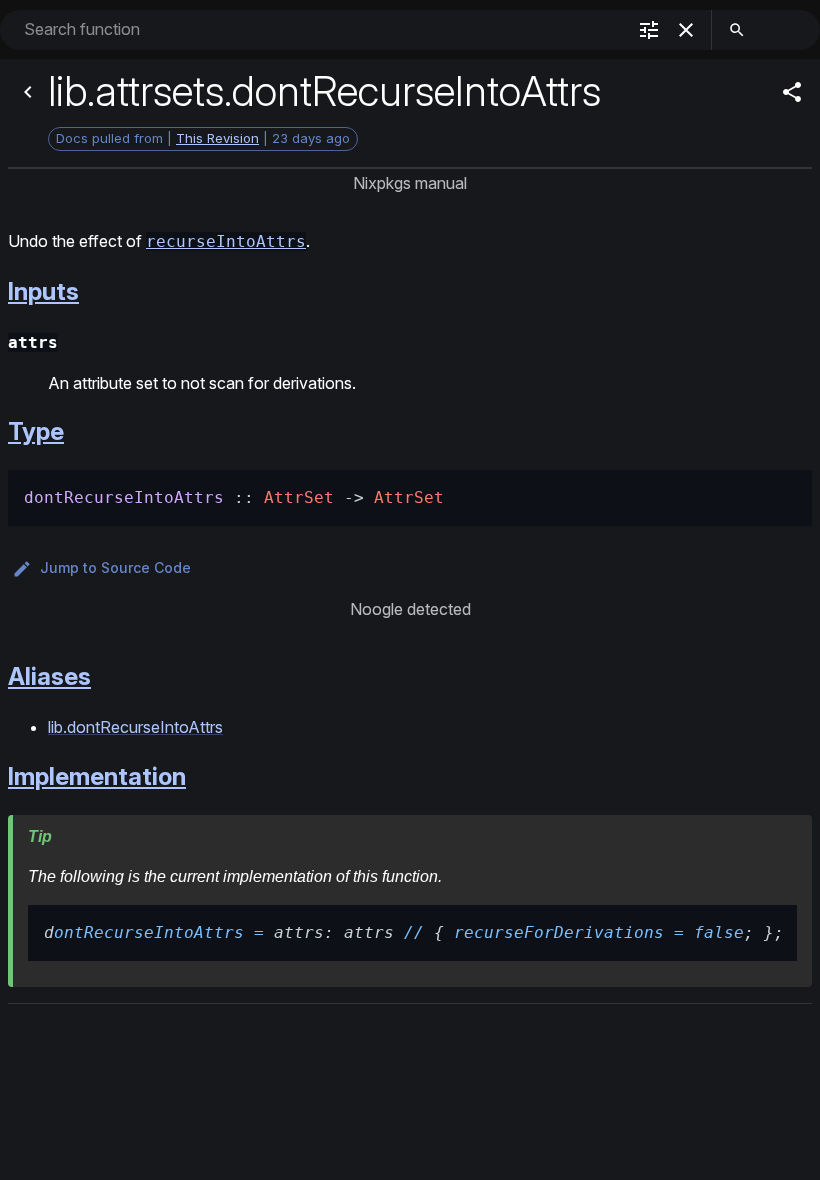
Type (36, 431)
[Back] (28, 92)
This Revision (217, 138)
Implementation (97, 776)
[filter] (649, 30)
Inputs (43, 291)
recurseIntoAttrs (226, 241)
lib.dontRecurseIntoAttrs (135, 727)
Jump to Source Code (115, 567)
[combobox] (322, 29)
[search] (737, 30)
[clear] (686, 30)
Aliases (49, 676)
